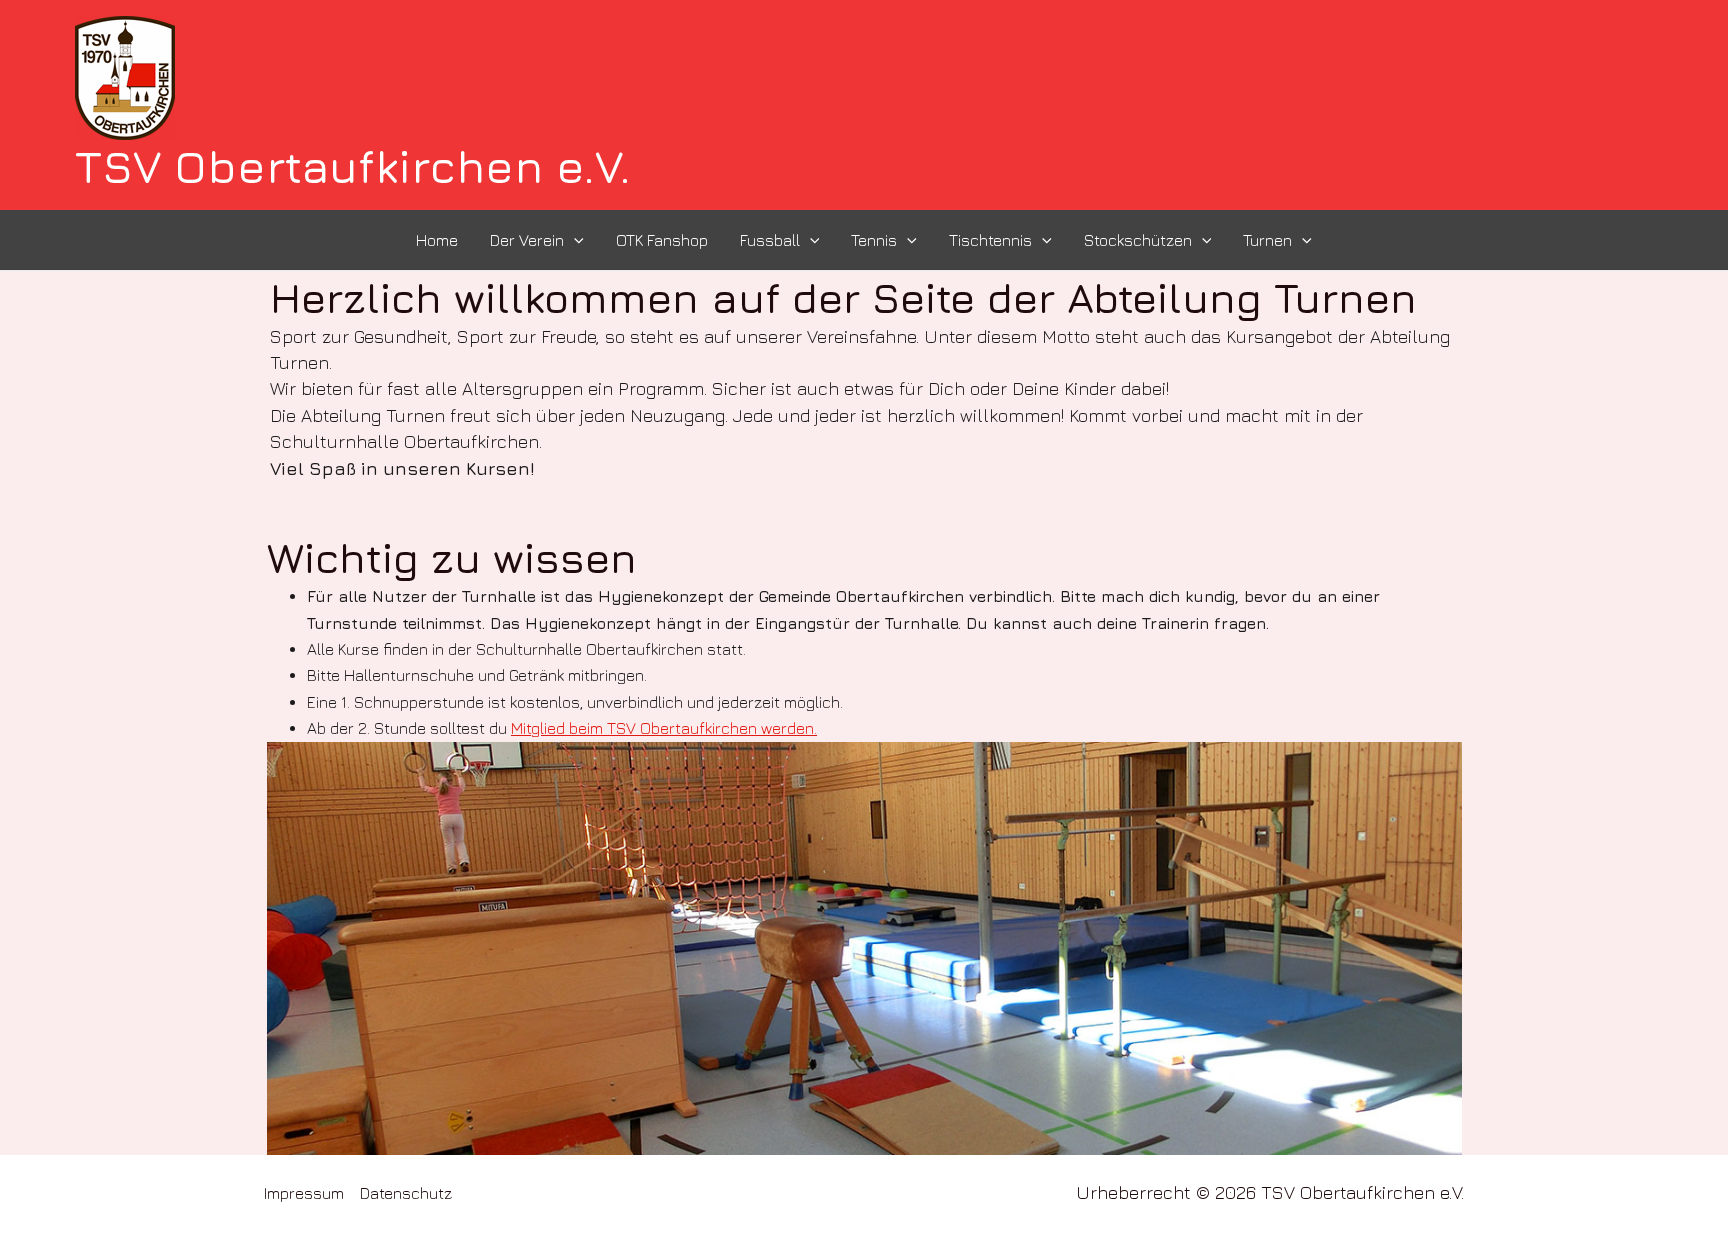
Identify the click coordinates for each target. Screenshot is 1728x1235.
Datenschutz (406, 1193)
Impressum (304, 1193)
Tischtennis (990, 240)
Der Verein (527, 240)
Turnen (1267, 240)
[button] (574, 240)
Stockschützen (1138, 240)
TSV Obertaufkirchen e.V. (353, 166)
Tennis (874, 240)
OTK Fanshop (662, 240)
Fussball (770, 240)
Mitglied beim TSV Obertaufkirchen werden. (664, 728)
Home (437, 240)
